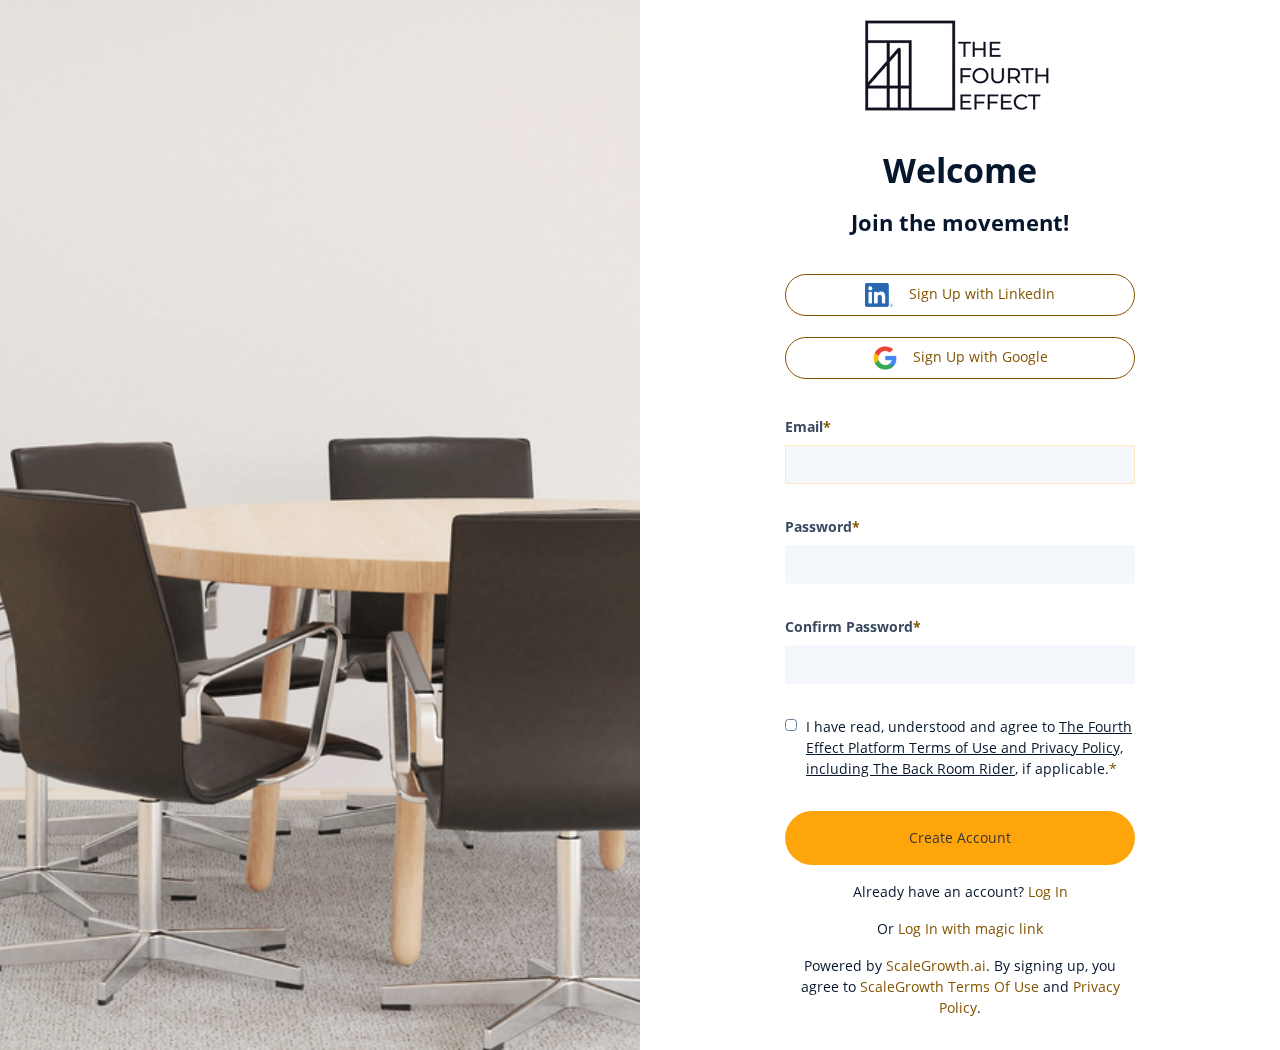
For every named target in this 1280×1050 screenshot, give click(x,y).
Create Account (960, 837)
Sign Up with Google (980, 356)
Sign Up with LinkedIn (982, 293)
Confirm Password (853, 626)
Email (808, 426)
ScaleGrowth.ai (936, 965)
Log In (1048, 891)
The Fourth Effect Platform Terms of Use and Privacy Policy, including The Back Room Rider (969, 747)
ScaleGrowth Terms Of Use (949, 986)
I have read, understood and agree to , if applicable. (969, 747)
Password (822, 526)
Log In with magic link (970, 928)
